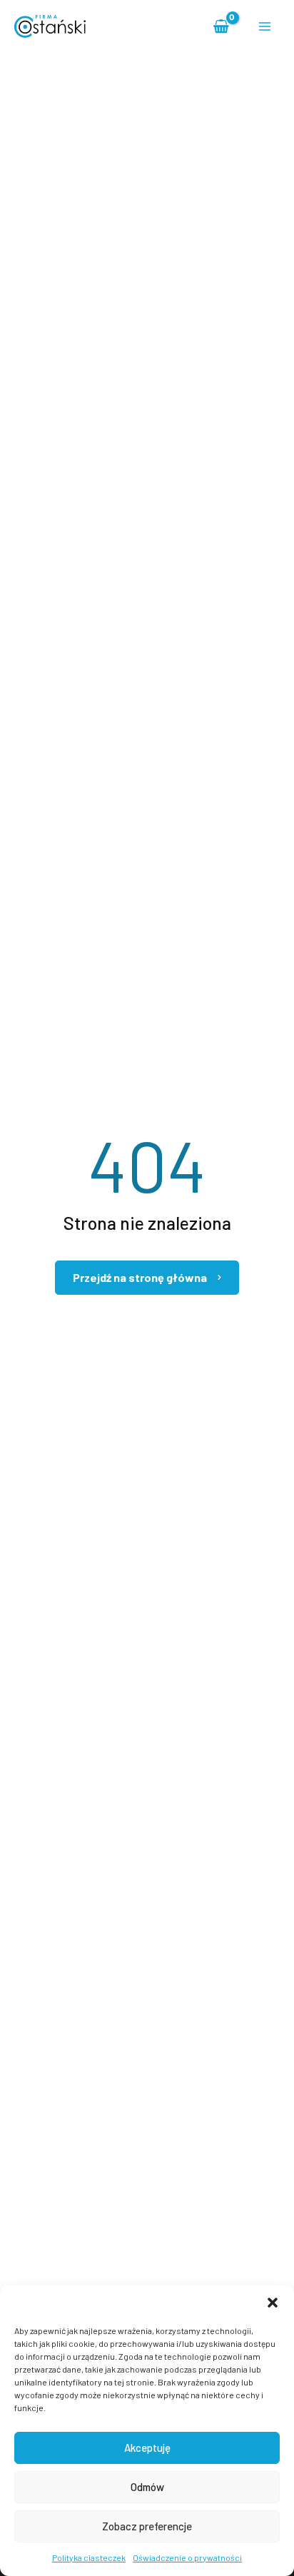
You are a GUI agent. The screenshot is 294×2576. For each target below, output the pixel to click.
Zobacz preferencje (147, 2526)
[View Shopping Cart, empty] (222, 26)
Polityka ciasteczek (89, 2557)
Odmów (147, 2487)
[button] (273, 2303)
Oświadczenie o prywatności (187, 2557)
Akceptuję (147, 2448)
